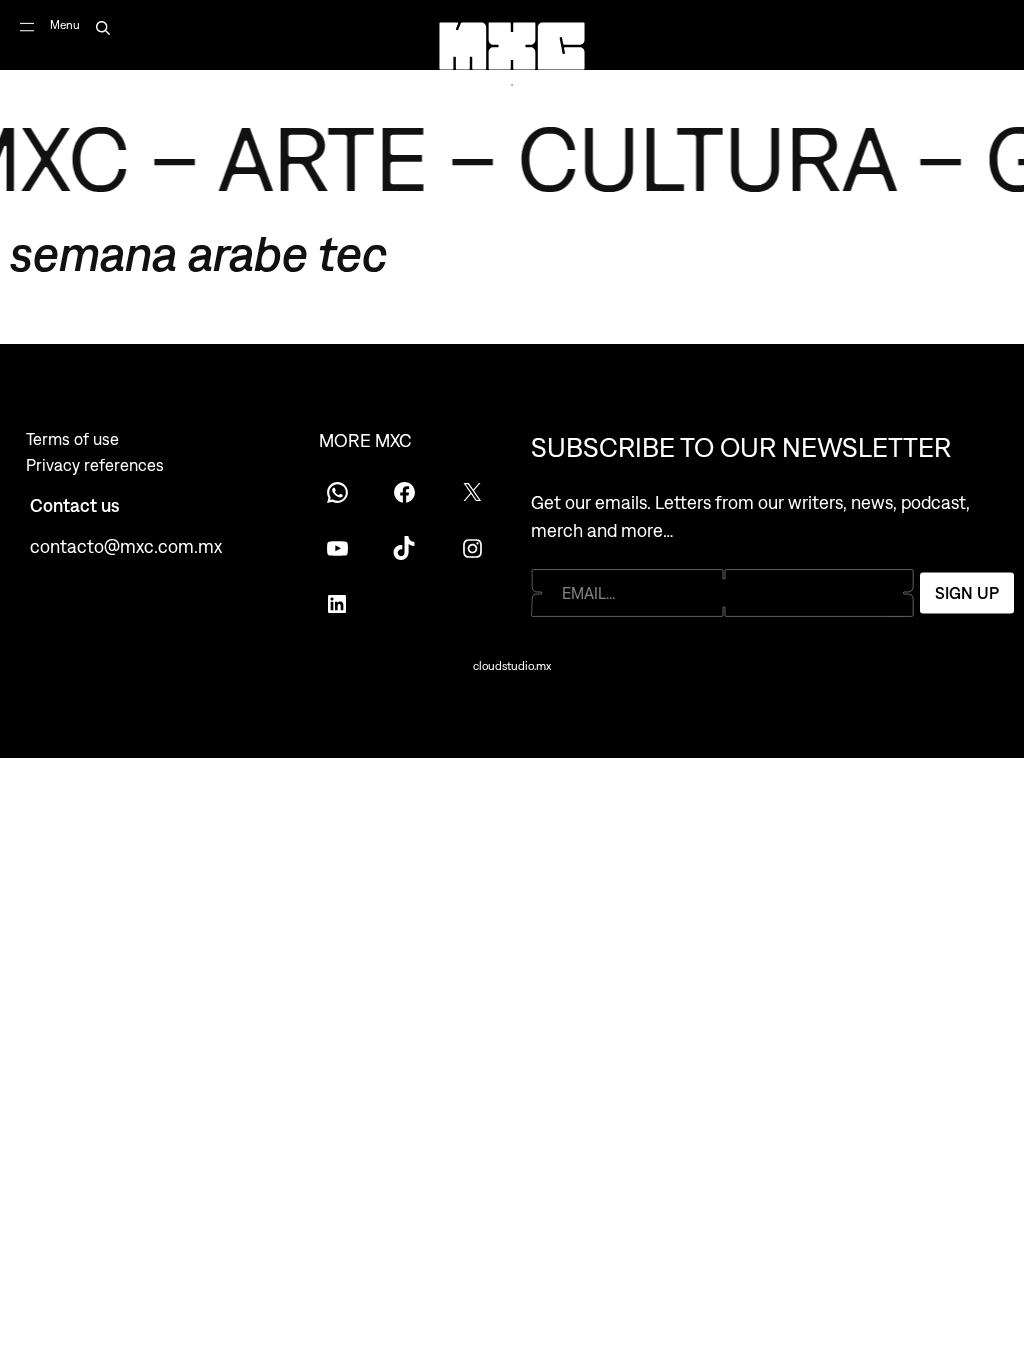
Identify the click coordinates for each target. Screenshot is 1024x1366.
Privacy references (95, 465)
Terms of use (72, 439)
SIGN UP (967, 593)
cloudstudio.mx (512, 666)
